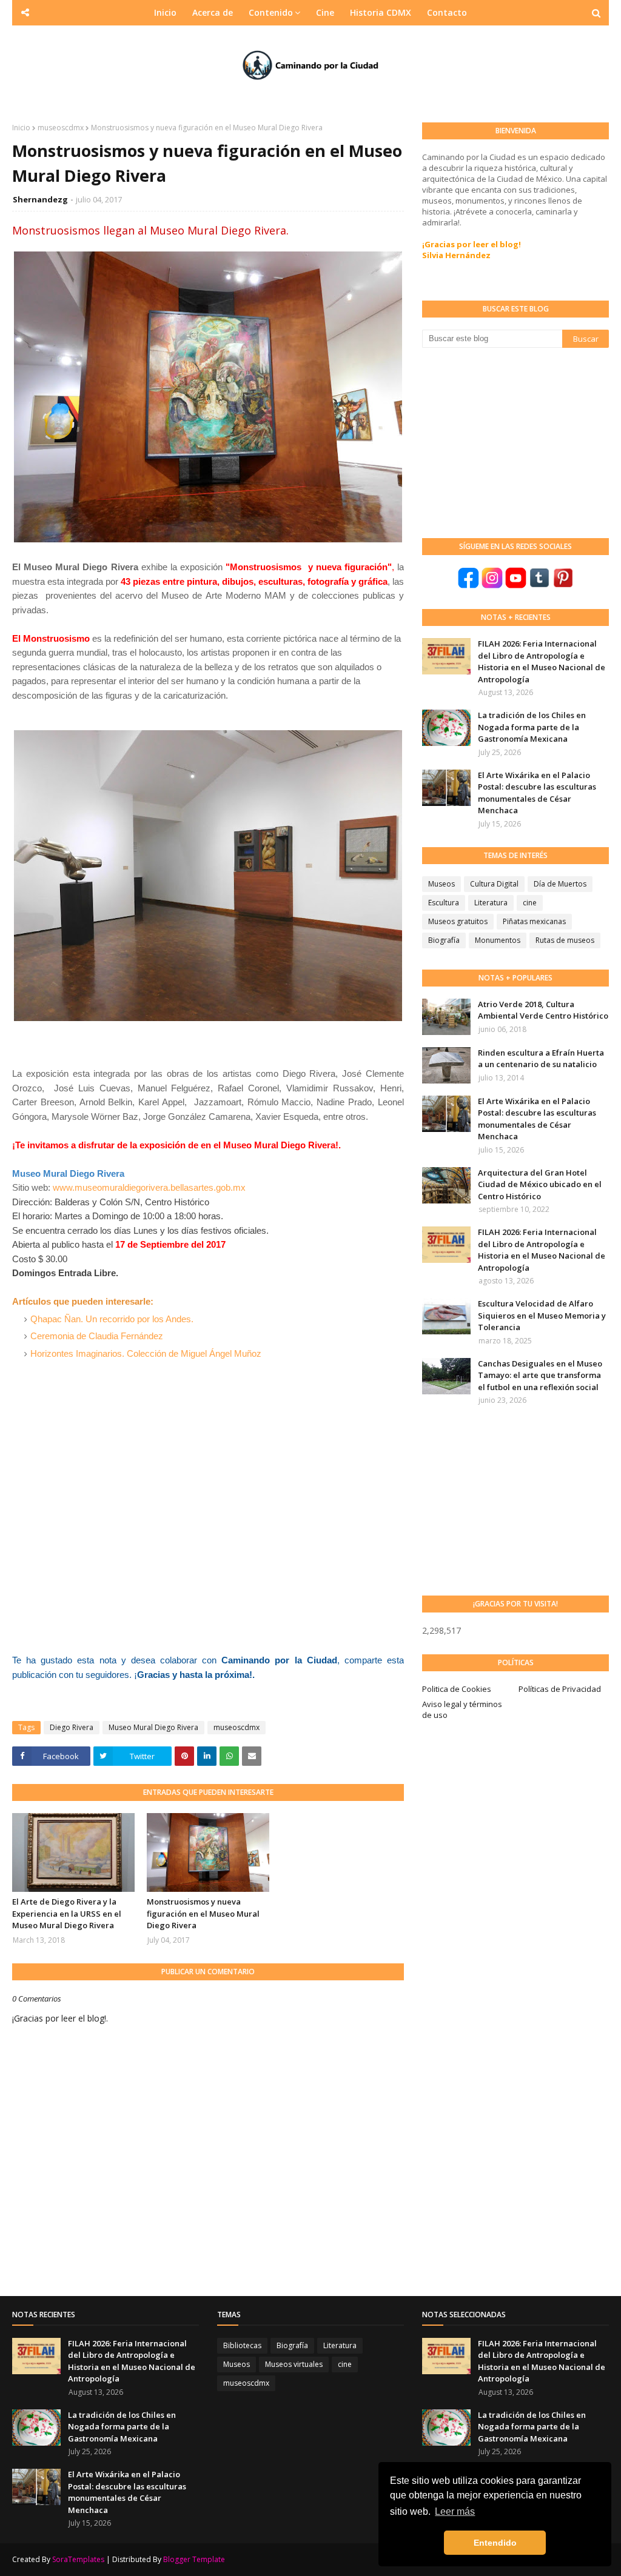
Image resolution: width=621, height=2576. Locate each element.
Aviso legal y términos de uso (462, 1709)
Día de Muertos (560, 884)
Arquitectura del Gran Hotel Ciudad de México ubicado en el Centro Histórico (540, 1184)
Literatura (491, 903)
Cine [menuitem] (325, 12)
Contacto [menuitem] (447, 12)
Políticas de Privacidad (560, 1689)
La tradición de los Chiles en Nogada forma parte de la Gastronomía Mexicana (532, 727)
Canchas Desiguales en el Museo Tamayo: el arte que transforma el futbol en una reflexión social (540, 1375)
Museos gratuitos (458, 921)
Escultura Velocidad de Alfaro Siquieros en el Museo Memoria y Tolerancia (542, 1315)
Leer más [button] (455, 2511)
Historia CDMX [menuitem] (381, 12)
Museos (441, 884)
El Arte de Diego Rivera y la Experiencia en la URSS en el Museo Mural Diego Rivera (67, 1913)
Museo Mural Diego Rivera (153, 1727)
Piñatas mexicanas (534, 921)
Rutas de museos (565, 940)
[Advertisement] (513, 442)
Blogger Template (194, 2559)
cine (530, 903)
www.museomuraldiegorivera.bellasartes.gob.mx (149, 1187)
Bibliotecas (242, 2345)
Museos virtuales (294, 2364)
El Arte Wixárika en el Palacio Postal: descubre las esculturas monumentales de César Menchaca (537, 793)
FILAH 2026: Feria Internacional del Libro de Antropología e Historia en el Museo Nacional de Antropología (542, 661)
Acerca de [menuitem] (213, 12)
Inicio (21, 128)
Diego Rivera (72, 1727)
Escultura (444, 903)
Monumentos (498, 940)
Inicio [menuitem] (165, 12)
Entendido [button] (495, 2543)
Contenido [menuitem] (271, 12)
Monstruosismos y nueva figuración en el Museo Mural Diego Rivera (203, 1913)
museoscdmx (61, 128)
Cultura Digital (494, 884)
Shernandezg (40, 199)
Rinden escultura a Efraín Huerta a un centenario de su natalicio (541, 1059)
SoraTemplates (78, 2559)
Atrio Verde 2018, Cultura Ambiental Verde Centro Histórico (543, 1010)
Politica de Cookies (457, 1689)
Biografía (444, 940)
